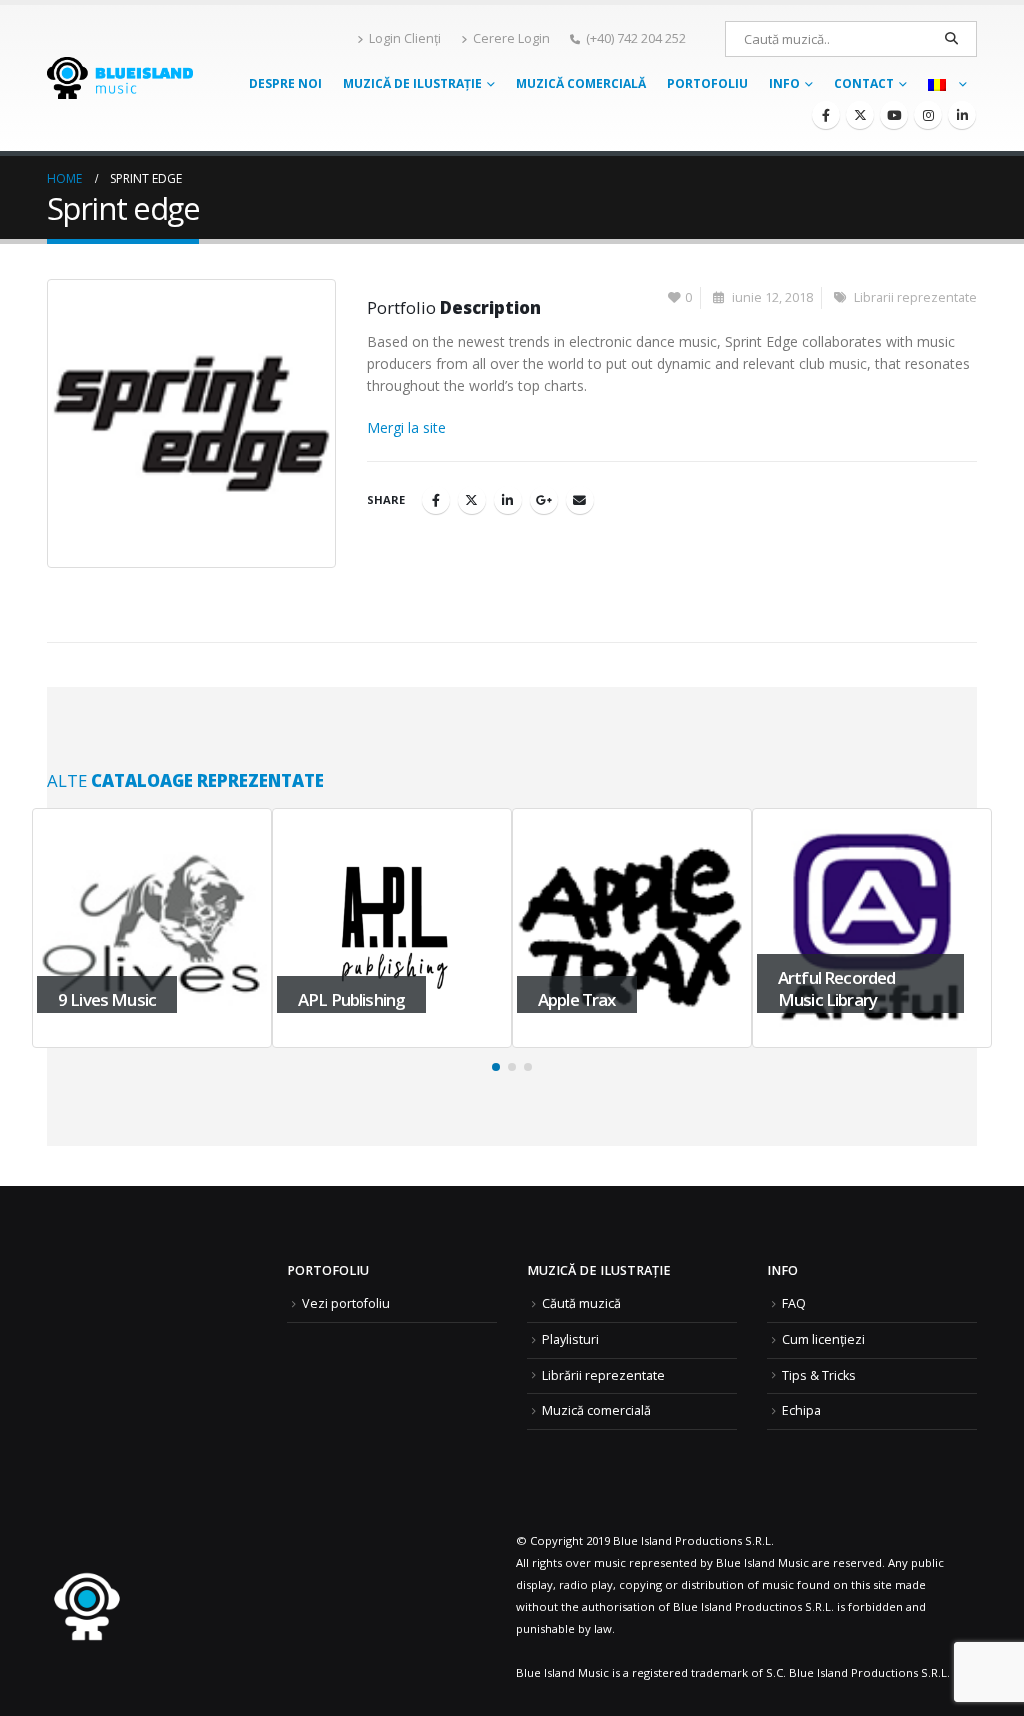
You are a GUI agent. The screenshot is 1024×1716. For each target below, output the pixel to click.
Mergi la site (406, 427)
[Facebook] (826, 115)
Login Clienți (405, 38)
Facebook (436, 500)
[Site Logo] (120, 78)
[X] (860, 115)
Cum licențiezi (823, 1339)
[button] (496, 1067)
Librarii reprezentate (915, 297)
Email (580, 500)
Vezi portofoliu (346, 1303)
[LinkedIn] (962, 115)
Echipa (801, 1410)
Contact (864, 83)
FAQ (794, 1303)
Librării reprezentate (603, 1375)
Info (784, 83)
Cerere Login (511, 38)
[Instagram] (928, 115)
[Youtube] (894, 115)
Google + (544, 500)
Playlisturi (570, 1339)
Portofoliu (707, 83)
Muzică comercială (581, 83)
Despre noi (285, 83)
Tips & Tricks (819, 1375)
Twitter (472, 500)
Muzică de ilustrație (412, 83)
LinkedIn (508, 500)
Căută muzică (581, 1303)
